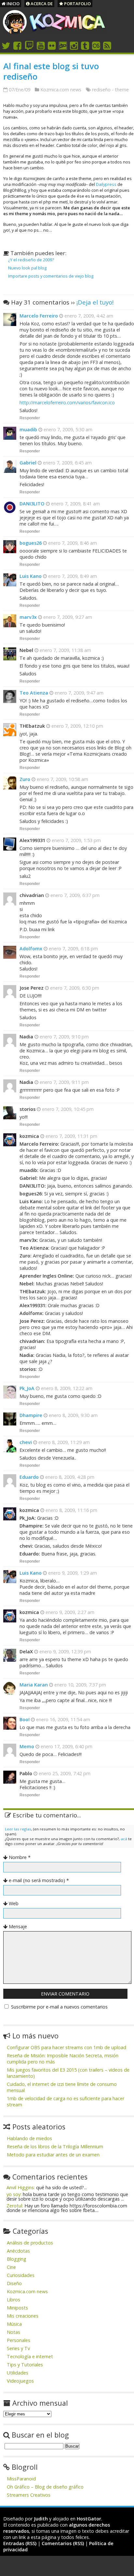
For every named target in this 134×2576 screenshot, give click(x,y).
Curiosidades (21, 2275)
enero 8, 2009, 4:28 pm (69, 1477)
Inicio (13, 4)
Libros (13, 2300)
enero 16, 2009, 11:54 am (62, 1719)
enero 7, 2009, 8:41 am (75, 504)
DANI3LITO (32, 504)
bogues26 (31, 543)
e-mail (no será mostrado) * (39, 1880)
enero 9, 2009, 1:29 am (72, 1573)
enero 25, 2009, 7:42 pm (64, 1773)
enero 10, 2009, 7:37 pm (80, 1685)
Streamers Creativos (29, 2495)
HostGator (89, 2519)
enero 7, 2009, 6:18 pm (73, 949)
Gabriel (28, 463)
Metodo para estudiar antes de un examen (53, 2155)
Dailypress (106, 184)
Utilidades (18, 2373)
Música (14, 2324)
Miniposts (17, 2308)
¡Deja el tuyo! (95, 302)
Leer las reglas (18, 1829)
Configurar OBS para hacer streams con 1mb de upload (67, 2047)
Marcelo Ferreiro (39, 316)
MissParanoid (21, 2479)
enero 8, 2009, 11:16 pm (71, 1510)
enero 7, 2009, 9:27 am (67, 617)
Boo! (25, 1719)
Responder (30, 418)
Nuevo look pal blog (27, 268)
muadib (28, 429)
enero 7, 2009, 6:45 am (67, 463)
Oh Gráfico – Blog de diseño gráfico (45, 2487)
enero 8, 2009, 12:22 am (66, 1388)
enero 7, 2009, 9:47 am (78, 693)
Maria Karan (34, 1685)
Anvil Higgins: (21, 2187)
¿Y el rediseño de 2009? (31, 260)
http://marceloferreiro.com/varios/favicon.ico (67, 403)
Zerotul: (15, 2206)
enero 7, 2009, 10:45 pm (67, 1109)
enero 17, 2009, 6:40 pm (66, 1746)
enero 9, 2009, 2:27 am (69, 1612)
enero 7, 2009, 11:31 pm (71, 1136)
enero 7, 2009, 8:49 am (72, 576)
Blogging (17, 2259)
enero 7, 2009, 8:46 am (72, 543)
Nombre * (20, 1857)
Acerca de (41, 4)
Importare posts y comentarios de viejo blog (51, 276)
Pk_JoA (27, 1388)
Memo (27, 1746)
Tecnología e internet (30, 2356)
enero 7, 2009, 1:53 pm (76, 840)
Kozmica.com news (61, 90)
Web (14, 1903)
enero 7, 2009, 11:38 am (65, 650)
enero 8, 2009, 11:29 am (63, 1442)
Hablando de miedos (29, 2138)
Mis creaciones (23, 2316)
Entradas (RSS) (20, 2543)
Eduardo (29, 1477)
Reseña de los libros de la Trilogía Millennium (55, 2147)
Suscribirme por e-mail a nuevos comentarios (59, 2007)
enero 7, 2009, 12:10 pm (77, 726)
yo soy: (14, 2194)
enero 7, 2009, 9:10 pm (64, 1037)
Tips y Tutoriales (25, 2365)
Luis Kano (31, 576)
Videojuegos (20, 2381)
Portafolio (77, 4)
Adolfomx (31, 949)
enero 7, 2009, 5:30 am (67, 429)
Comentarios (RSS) (63, 2543)
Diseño (14, 2283)
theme (122, 90)
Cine (11, 2267)
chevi (26, 1442)
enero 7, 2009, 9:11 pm (64, 1082)
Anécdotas (18, 2251)
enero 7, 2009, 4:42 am (88, 316)
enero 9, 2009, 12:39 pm (65, 1652)
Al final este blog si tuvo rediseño (51, 71)
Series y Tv (18, 2348)
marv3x (28, 617)
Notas (13, 2332)
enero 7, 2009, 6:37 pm (74, 895)
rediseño (101, 90)
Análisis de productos (30, 2243)
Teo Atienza (34, 693)
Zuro (25, 779)
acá (124, 1839)
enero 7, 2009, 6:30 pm (74, 988)
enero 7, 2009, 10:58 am (62, 779)
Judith (41, 2519)
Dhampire (31, 1415)
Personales (19, 2340)
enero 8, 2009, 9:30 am (73, 1415)
